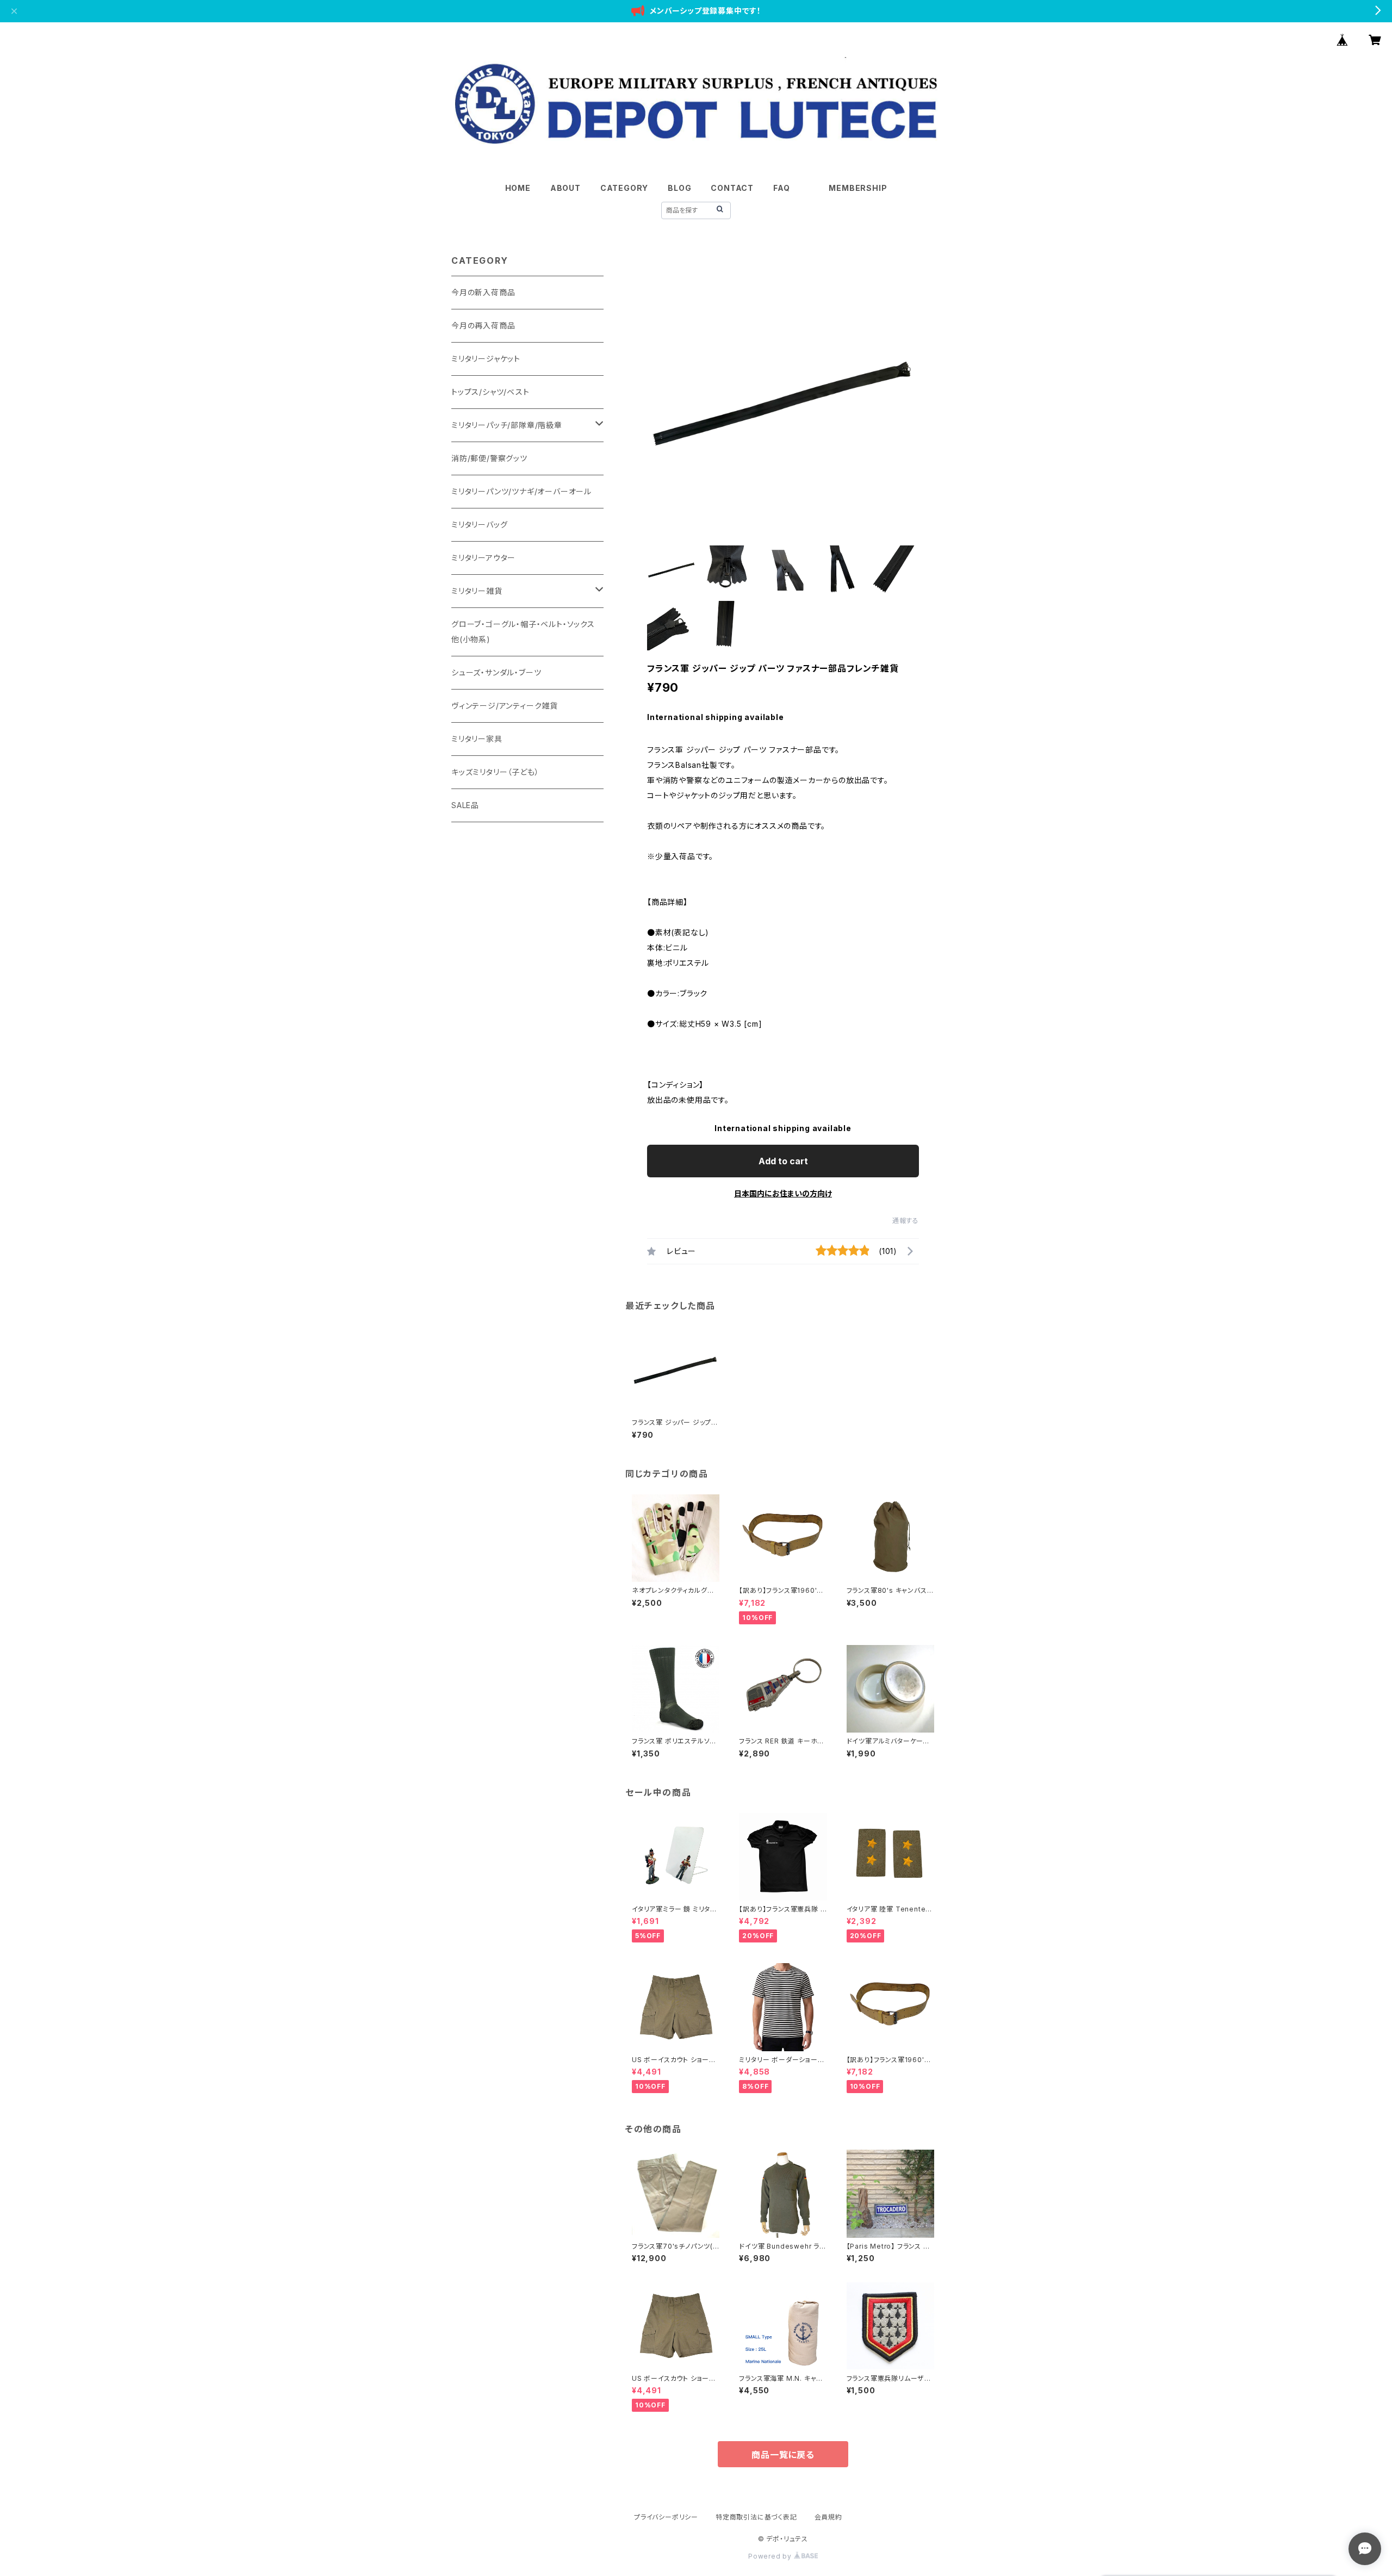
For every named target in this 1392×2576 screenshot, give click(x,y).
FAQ (781, 188)
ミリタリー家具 (477, 739)
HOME (518, 188)
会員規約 (828, 2517)
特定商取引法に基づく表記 (756, 2517)
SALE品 (465, 805)
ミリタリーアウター (483, 558)
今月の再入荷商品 (483, 325)
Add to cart (783, 1161)
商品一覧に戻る (783, 2455)
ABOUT (565, 188)
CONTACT (732, 188)
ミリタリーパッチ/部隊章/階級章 (507, 425)
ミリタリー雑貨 (477, 591)
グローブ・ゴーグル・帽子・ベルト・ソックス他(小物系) (523, 632)
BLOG (679, 188)
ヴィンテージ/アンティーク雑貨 (505, 706)
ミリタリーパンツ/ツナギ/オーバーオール (521, 491)
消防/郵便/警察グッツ (489, 458)
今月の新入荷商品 (483, 292)
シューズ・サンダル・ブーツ (496, 672)
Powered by (771, 2556)
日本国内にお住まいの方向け (783, 1193)
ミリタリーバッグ (479, 524)
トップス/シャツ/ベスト (490, 392)
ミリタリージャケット (486, 359)
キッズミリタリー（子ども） (495, 772)
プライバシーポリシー (666, 2517)
